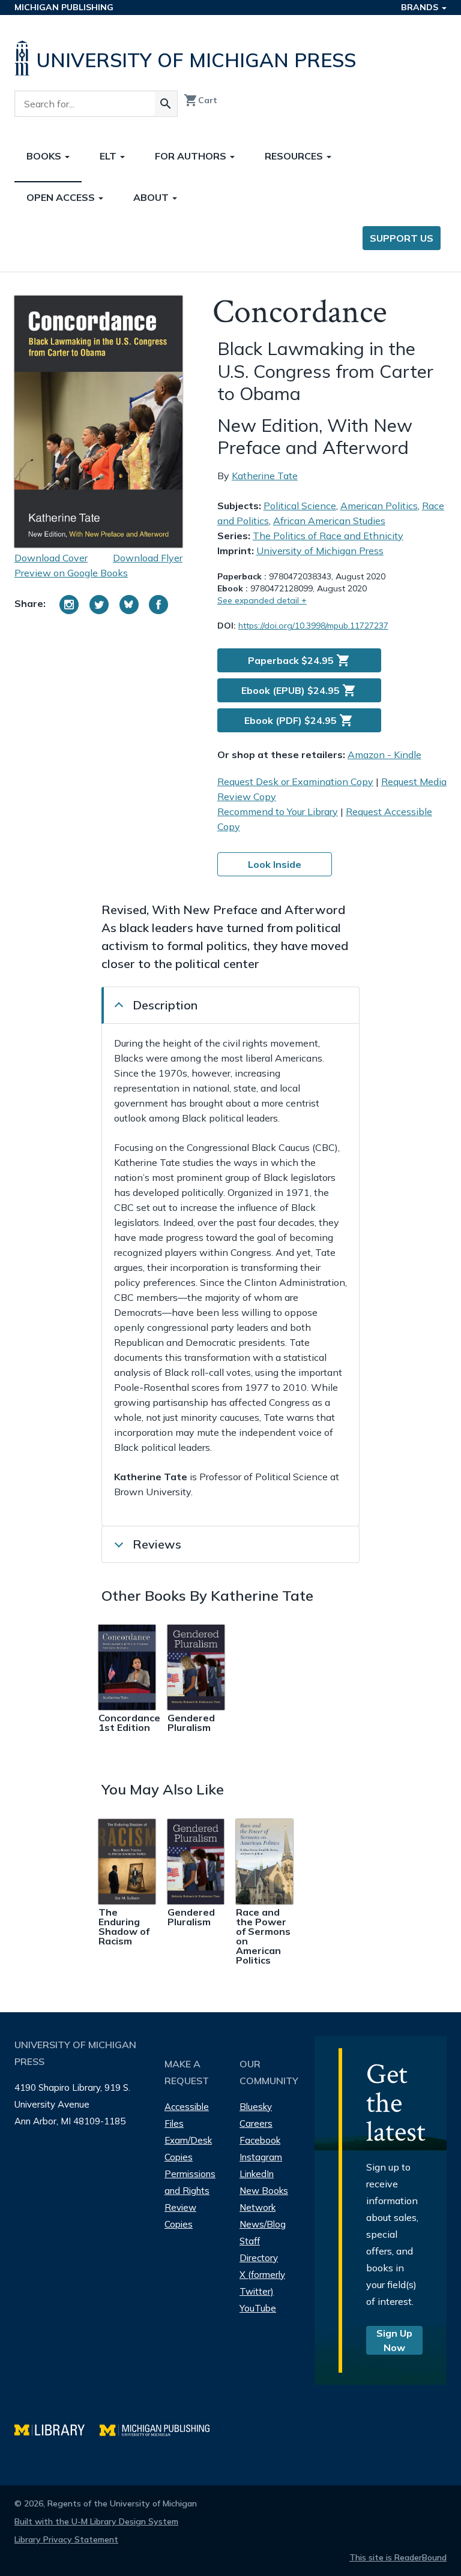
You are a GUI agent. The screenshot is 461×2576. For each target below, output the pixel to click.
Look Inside (275, 864)
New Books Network (264, 2199)
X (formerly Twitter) (262, 2283)
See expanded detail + (262, 600)
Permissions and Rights (190, 2182)
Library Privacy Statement (66, 2539)
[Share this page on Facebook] (158, 605)
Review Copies (180, 2216)
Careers (256, 2123)
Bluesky (256, 2107)
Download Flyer (148, 558)
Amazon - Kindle (384, 755)
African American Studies (329, 521)
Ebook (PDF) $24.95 (299, 720)
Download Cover (51, 558)
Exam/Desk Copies (188, 2149)
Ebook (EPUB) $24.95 (299, 690)
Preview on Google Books (71, 573)
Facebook (260, 2140)
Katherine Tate (265, 476)
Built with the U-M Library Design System (96, 2521)
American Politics (379, 506)
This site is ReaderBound (398, 2557)
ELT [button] (109, 156)
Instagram (261, 2157)
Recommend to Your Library (278, 811)
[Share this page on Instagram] (69, 605)
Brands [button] (421, 7)
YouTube (258, 2308)
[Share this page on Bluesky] (129, 605)
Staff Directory (259, 2249)
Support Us (402, 238)
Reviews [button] (157, 1544)
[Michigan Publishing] (161, 2429)
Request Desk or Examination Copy (295, 781)
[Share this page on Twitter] (99, 605)
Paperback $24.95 (299, 660)
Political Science (300, 506)
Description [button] (165, 1005)
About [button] (152, 197)
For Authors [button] (192, 156)
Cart (200, 100)
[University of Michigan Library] (57, 2429)
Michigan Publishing (64, 7)
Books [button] (45, 156)
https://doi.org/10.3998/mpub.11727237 (313, 626)
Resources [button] (295, 156)
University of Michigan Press (320, 551)
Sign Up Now (394, 2340)
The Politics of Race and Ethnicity (328, 536)
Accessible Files (187, 2115)
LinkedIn (257, 2174)
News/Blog (263, 2224)
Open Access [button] (62, 197)
